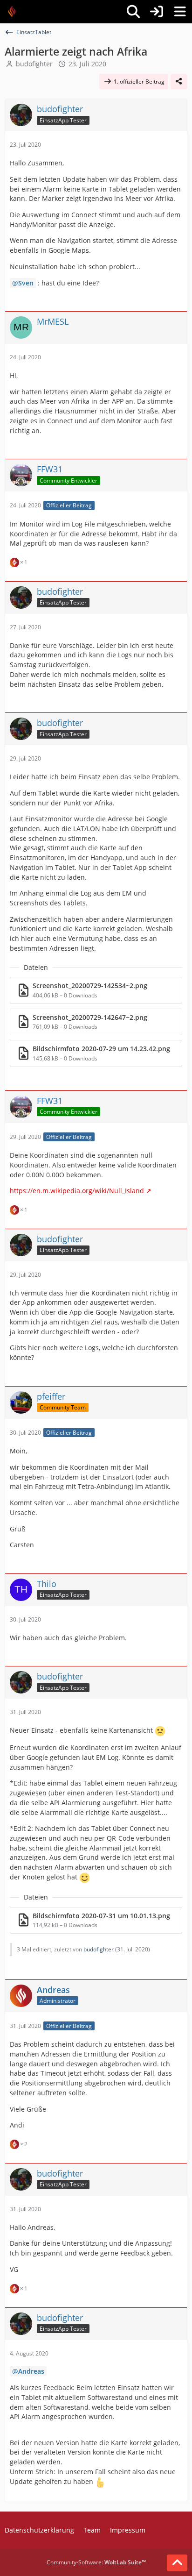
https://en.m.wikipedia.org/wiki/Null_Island (77, 1191)
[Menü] (180, 12)
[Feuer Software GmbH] (15, 12)
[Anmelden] (157, 12)
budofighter (34, 64)
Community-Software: (96, 2562)
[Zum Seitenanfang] (177, 2563)
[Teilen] (179, 82)
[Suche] (133, 12)
